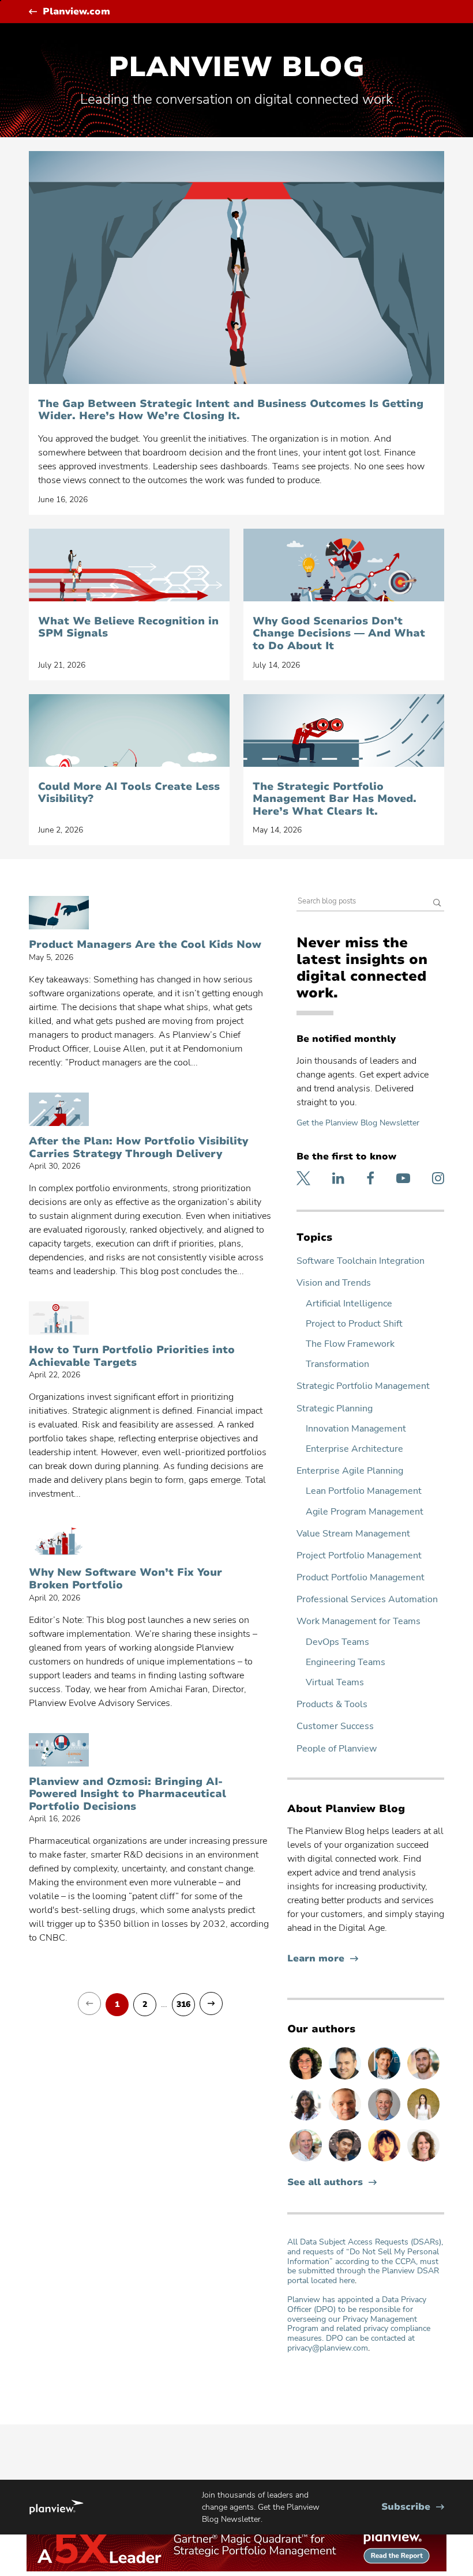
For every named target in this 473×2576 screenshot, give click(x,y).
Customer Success (335, 1726)
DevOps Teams (337, 1642)
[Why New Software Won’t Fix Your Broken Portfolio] (59, 1541)
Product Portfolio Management (361, 1578)
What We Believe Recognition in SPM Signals (128, 628)
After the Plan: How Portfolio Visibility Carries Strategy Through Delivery (138, 1148)
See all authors (325, 2183)
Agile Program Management (365, 1512)
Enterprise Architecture (354, 1449)
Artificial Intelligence (349, 1304)
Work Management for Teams (358, 1622)
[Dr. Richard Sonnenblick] (385, 2079)
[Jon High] (423, 2079)
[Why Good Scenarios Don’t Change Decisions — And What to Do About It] (344, 565)
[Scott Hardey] (385, 2120)
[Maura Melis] (423, 2120)
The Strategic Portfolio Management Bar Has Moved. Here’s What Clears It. (335, 799)
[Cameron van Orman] (307, 2161)
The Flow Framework (350, 1344)
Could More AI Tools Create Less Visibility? (129, 793)
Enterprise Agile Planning (350, 1471)
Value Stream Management (353, 1534)
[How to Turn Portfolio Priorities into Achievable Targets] (59, 1318)
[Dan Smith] (346, 2079)
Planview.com (76, 12)
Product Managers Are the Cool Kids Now (145, 945)
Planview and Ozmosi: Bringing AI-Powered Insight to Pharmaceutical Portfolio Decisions (127, 1794)
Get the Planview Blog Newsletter (358, 1123)
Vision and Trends (334, 1283)
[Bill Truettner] (346, 2120)
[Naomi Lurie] (307, 2079)
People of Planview (337, 1749)
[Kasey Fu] (346, 2161)
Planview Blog (236, 67)
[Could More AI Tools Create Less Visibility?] (129, 730)
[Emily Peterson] (423, 2161)
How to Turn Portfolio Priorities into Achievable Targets (132, 1356)
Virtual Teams (335, 1683)
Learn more (323, 1959)
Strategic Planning (335, 1409)
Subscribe (413, 2507)
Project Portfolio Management (359, 1556)
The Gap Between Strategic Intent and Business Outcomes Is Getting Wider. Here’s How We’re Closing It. (231, 410)
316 (183, 2005)
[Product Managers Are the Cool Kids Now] (59, 913)
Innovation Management (356, 1429)
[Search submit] (437, 904)
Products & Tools (332, 1705)
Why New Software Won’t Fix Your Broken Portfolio (125, 1579)
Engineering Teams (346, 1662)
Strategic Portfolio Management (363, 1386)
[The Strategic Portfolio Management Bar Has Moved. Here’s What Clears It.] (344, 730)
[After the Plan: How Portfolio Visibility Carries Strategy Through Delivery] (59, 1109)
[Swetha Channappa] (307, 2120)
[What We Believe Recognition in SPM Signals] (129, 565)
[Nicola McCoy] (385, 2161)
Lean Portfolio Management (364, 1491)
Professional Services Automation (367, 1600)
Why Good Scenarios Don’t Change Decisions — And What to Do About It (339, 634)
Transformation (337, 1364)
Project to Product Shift (354, 1324)
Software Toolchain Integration (361, 1261)
